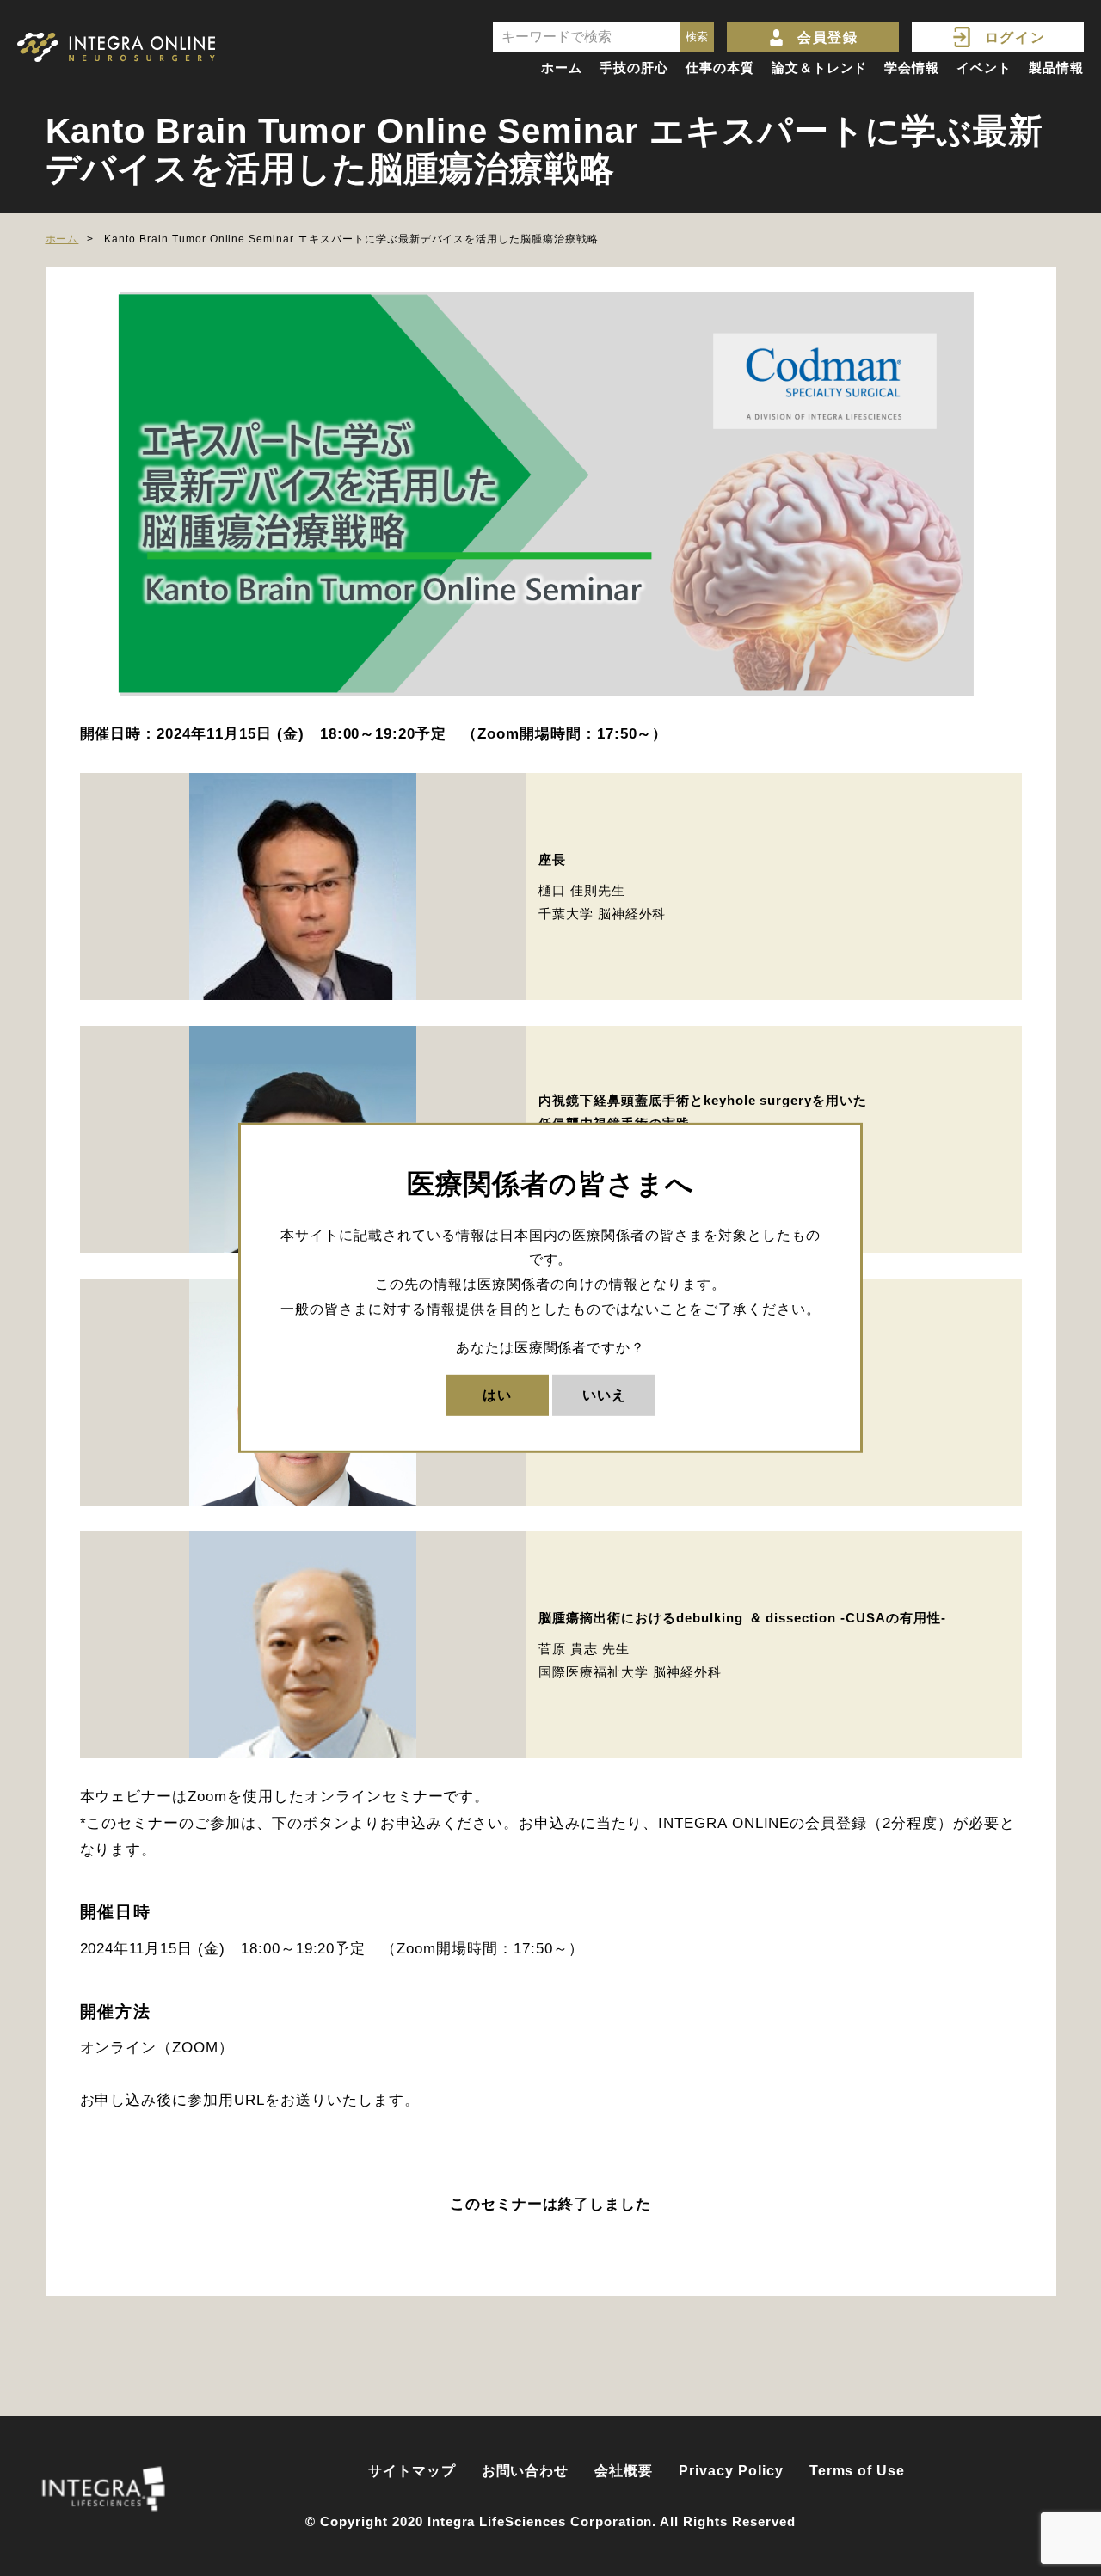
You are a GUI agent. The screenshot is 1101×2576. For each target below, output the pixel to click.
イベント (984, 67)
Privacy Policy (731, 2471)
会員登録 (827, 37)
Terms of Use (858, 2471)
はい (497, 1394)
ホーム (562, 67)
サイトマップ (412, 2471)
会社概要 (624, 2471)
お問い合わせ (526, 2471)
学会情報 (912, 67)
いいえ (604, 1394)
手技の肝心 (634, 67)
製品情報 (1056, 67)
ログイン (1015, 37)
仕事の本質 (720, 67)
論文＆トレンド (820, 67)
